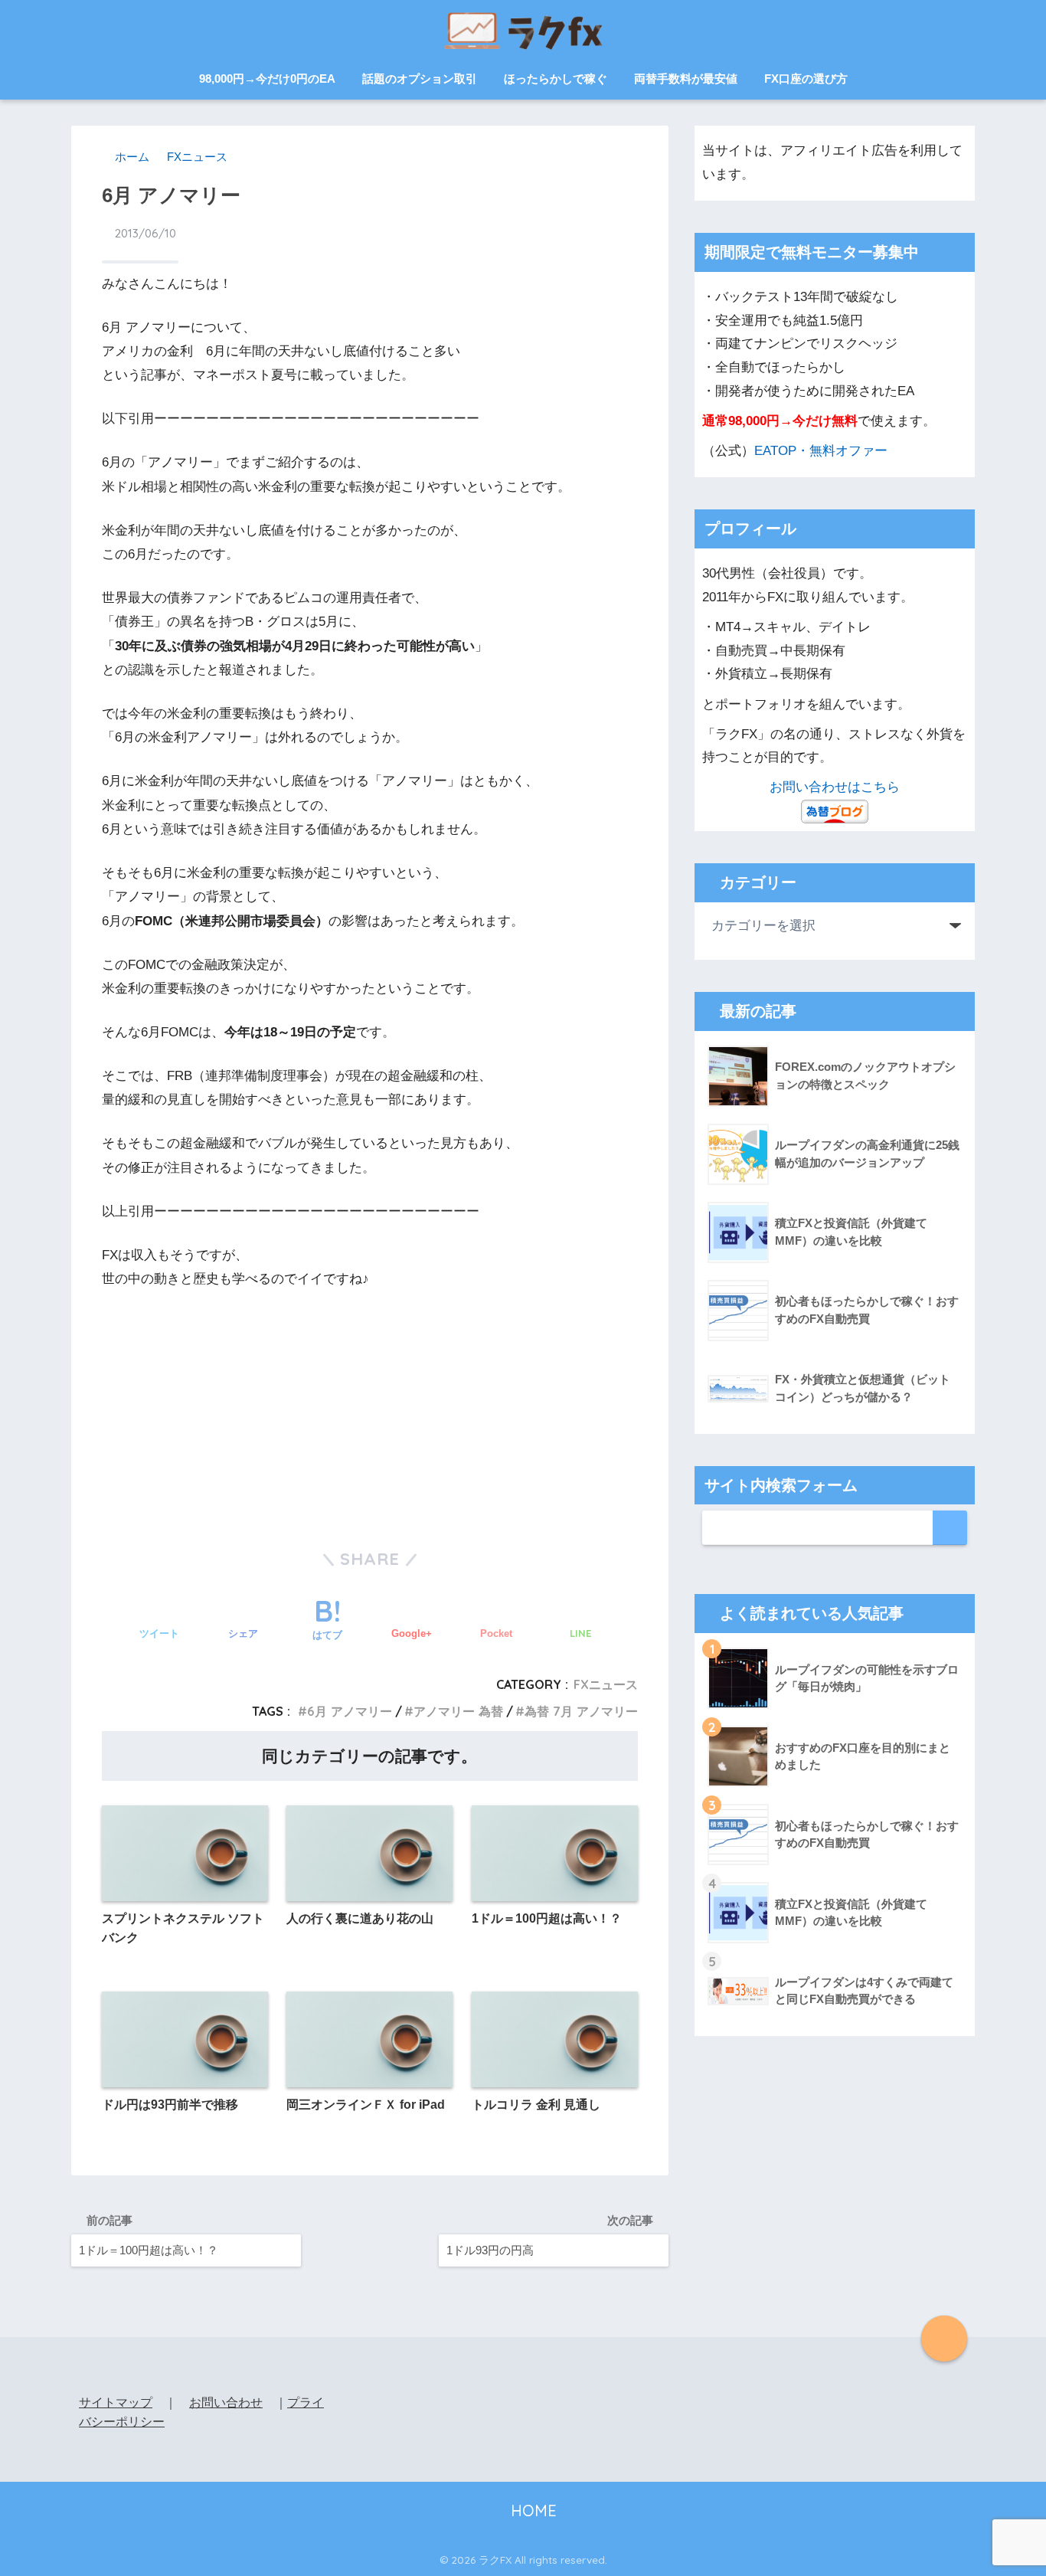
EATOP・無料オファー (821, 451)
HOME (531, 2511)
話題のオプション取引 (420, 79)
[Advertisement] (370, 1406)
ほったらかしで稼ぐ (556, 79)
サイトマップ (116, 2403)
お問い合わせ (226, 2403)
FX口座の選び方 (806, 79)
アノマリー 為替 (458, 1711)
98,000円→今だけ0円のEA (267, 79)
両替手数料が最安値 (686, 79)
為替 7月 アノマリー (581, 1711)
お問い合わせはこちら (835, 787)
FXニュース (606, 1684)
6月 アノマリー (350, 1711)
